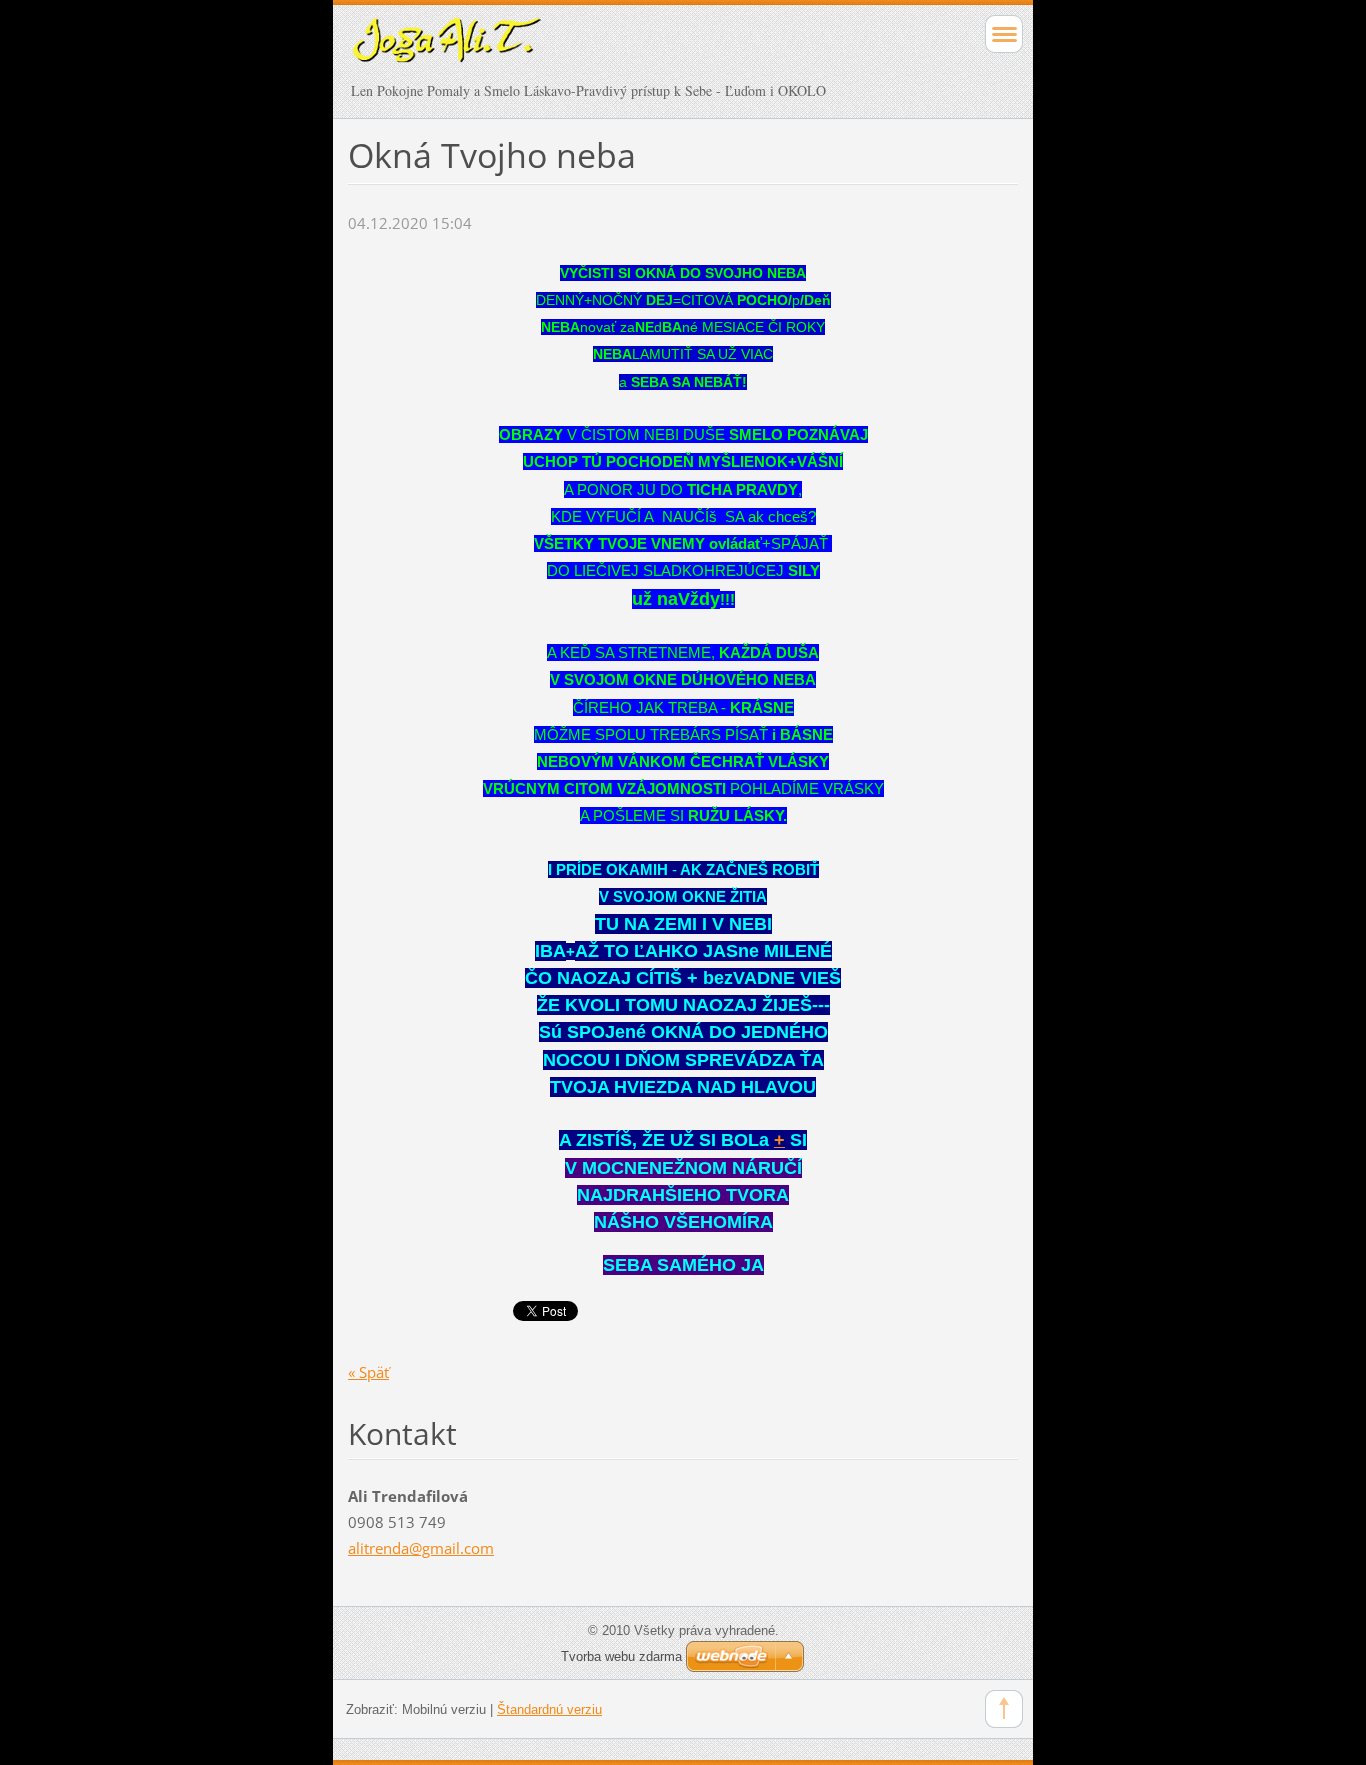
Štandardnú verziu (549, 1709)
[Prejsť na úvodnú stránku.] (616, 50)
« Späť (368, 1372)
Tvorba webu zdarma (621, 1656)
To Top (1004, 1709)
